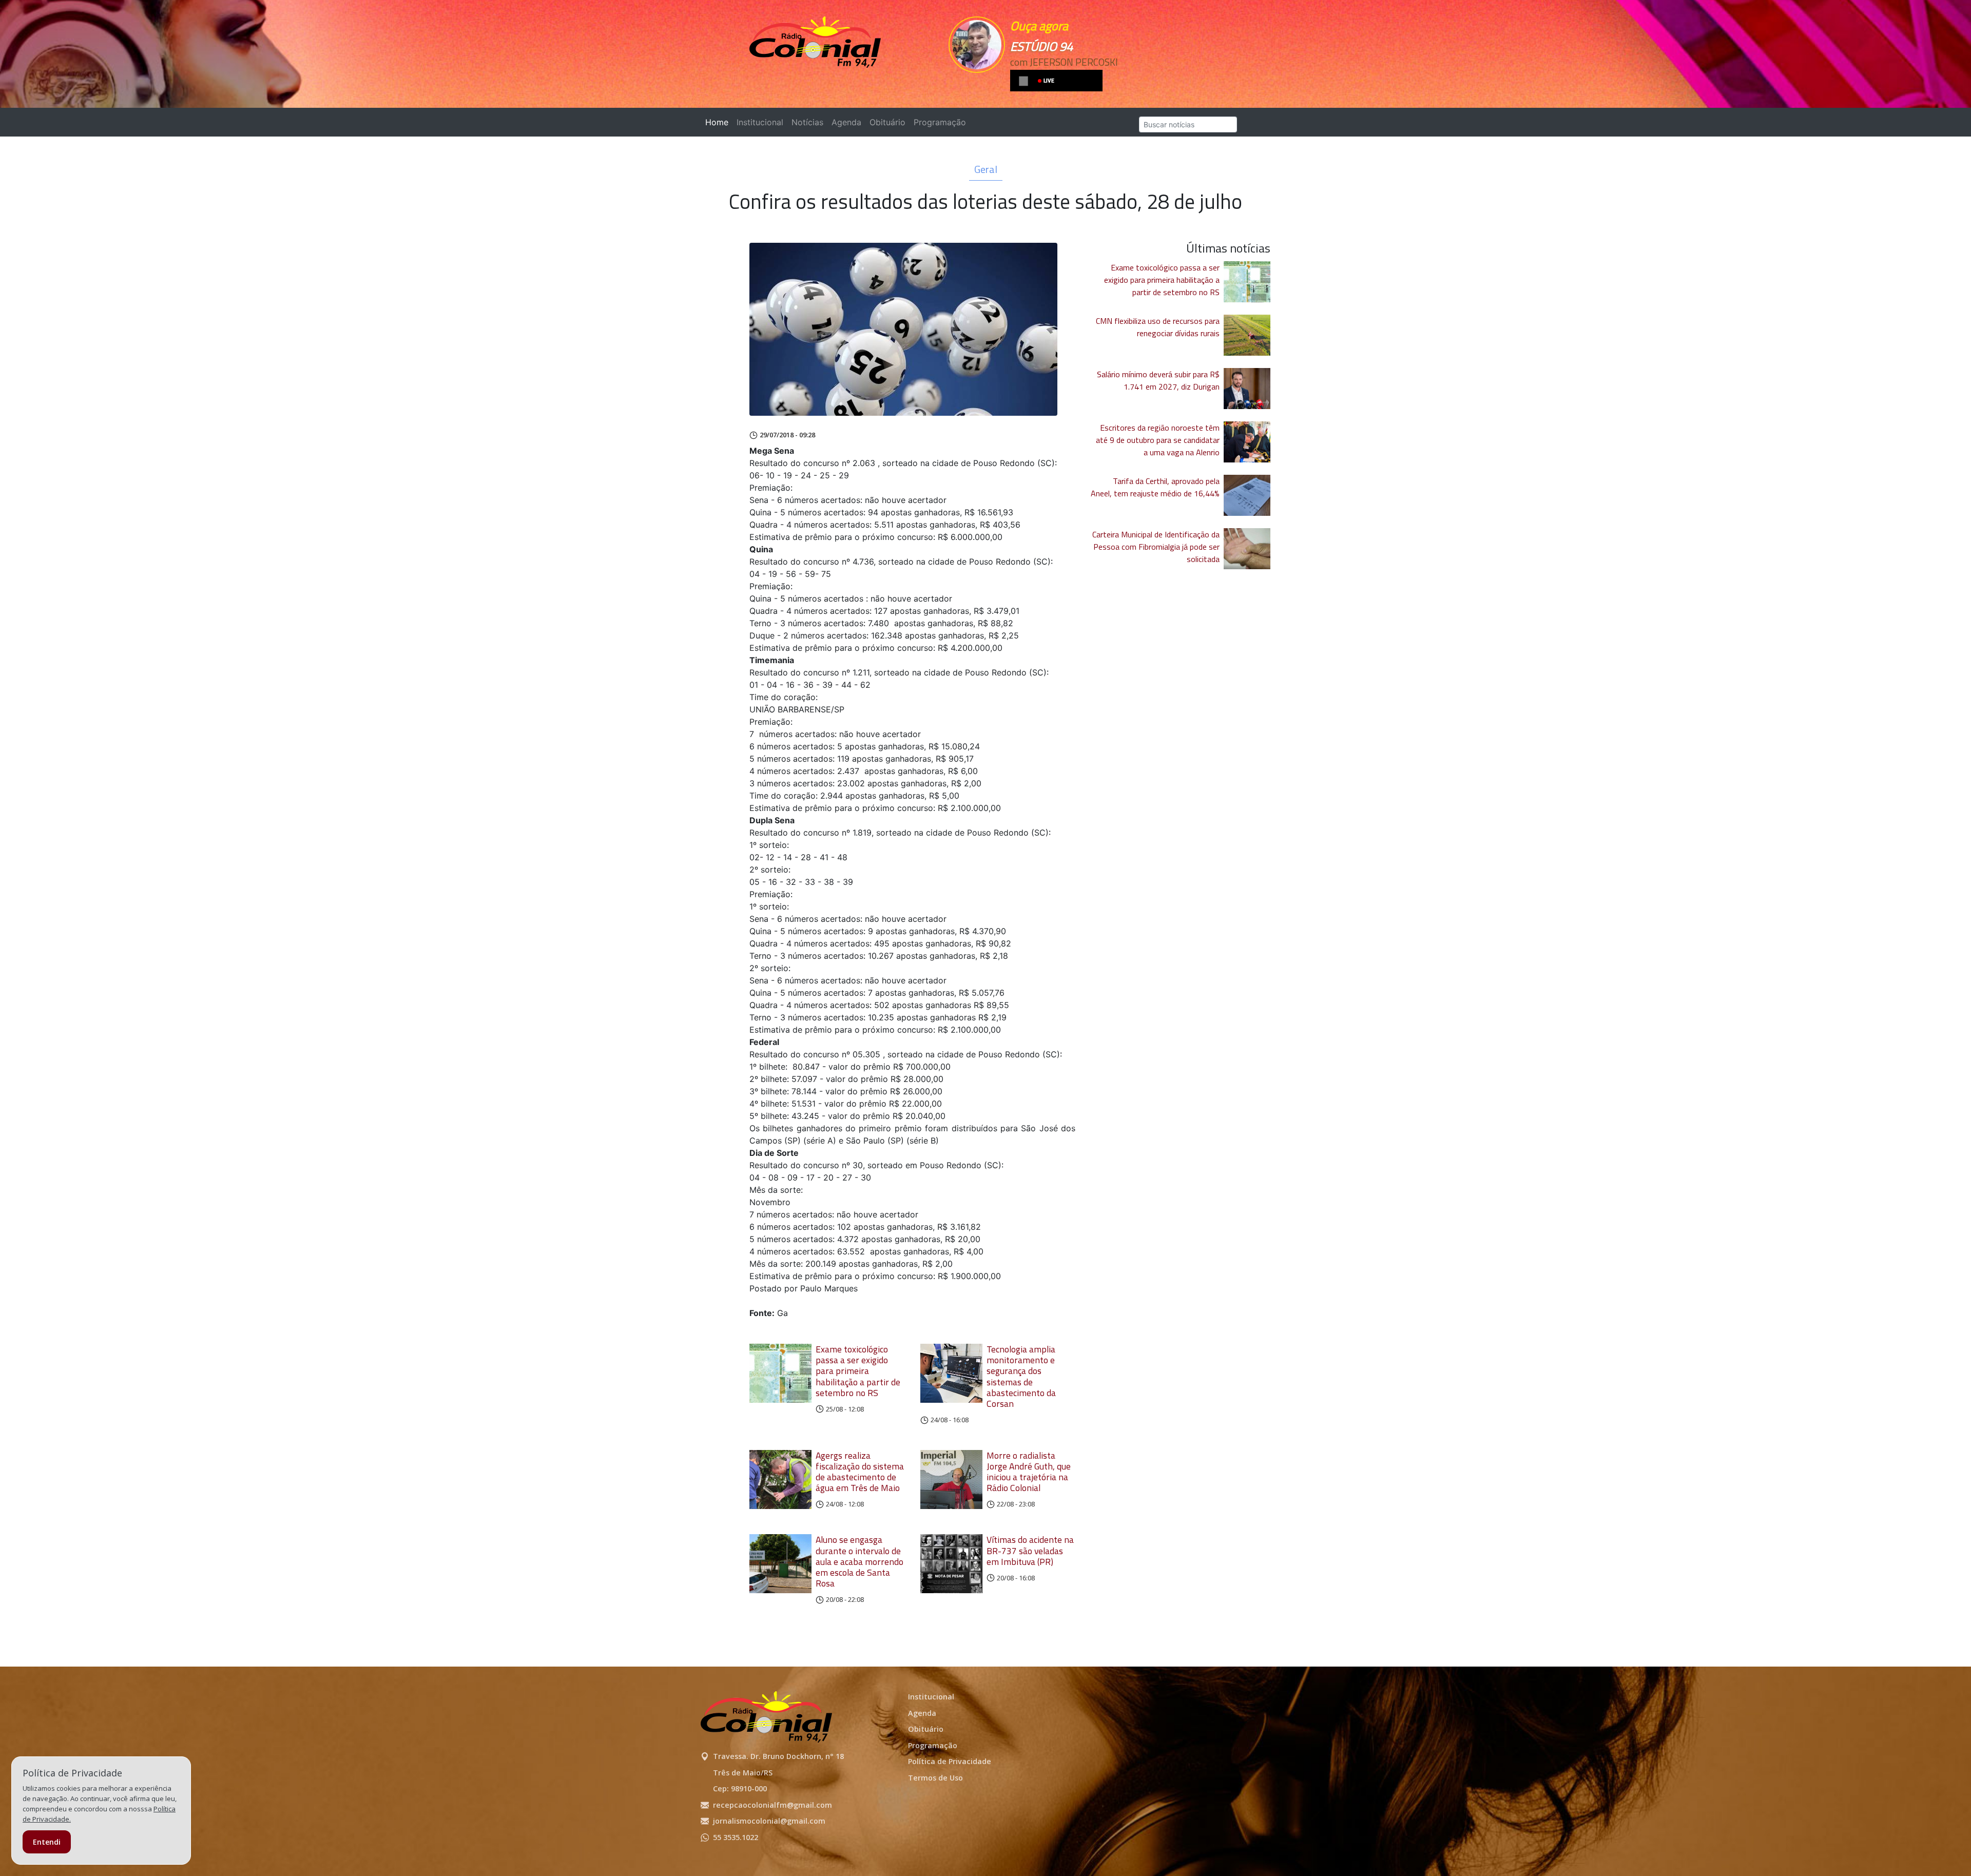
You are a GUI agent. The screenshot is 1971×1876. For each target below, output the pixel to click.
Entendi (47, 1842)
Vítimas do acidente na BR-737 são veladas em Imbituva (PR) (1030, 1550)
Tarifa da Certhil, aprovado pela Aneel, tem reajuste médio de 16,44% (1155, 487)
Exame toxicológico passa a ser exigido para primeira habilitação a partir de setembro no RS (858, 1371)
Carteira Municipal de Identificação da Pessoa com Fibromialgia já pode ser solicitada (1156, 547)
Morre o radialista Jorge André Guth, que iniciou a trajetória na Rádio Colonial (1029, 1472)
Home (719, 122)
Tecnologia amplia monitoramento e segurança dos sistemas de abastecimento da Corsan (1021, 1376)
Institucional (760, 122)
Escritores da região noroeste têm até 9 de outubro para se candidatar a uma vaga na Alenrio (1158, 440)
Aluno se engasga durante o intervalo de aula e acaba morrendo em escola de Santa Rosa (859, 1561)
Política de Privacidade (950, 1761)
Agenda (846, 122)
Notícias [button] (807, 122)
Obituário (887, 122)
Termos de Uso (935, 1778)
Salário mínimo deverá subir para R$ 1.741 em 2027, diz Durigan (1158, 380)
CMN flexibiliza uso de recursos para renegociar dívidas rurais (1158, 327)
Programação (940, 122)
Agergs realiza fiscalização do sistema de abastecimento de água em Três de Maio (860, 1472)
